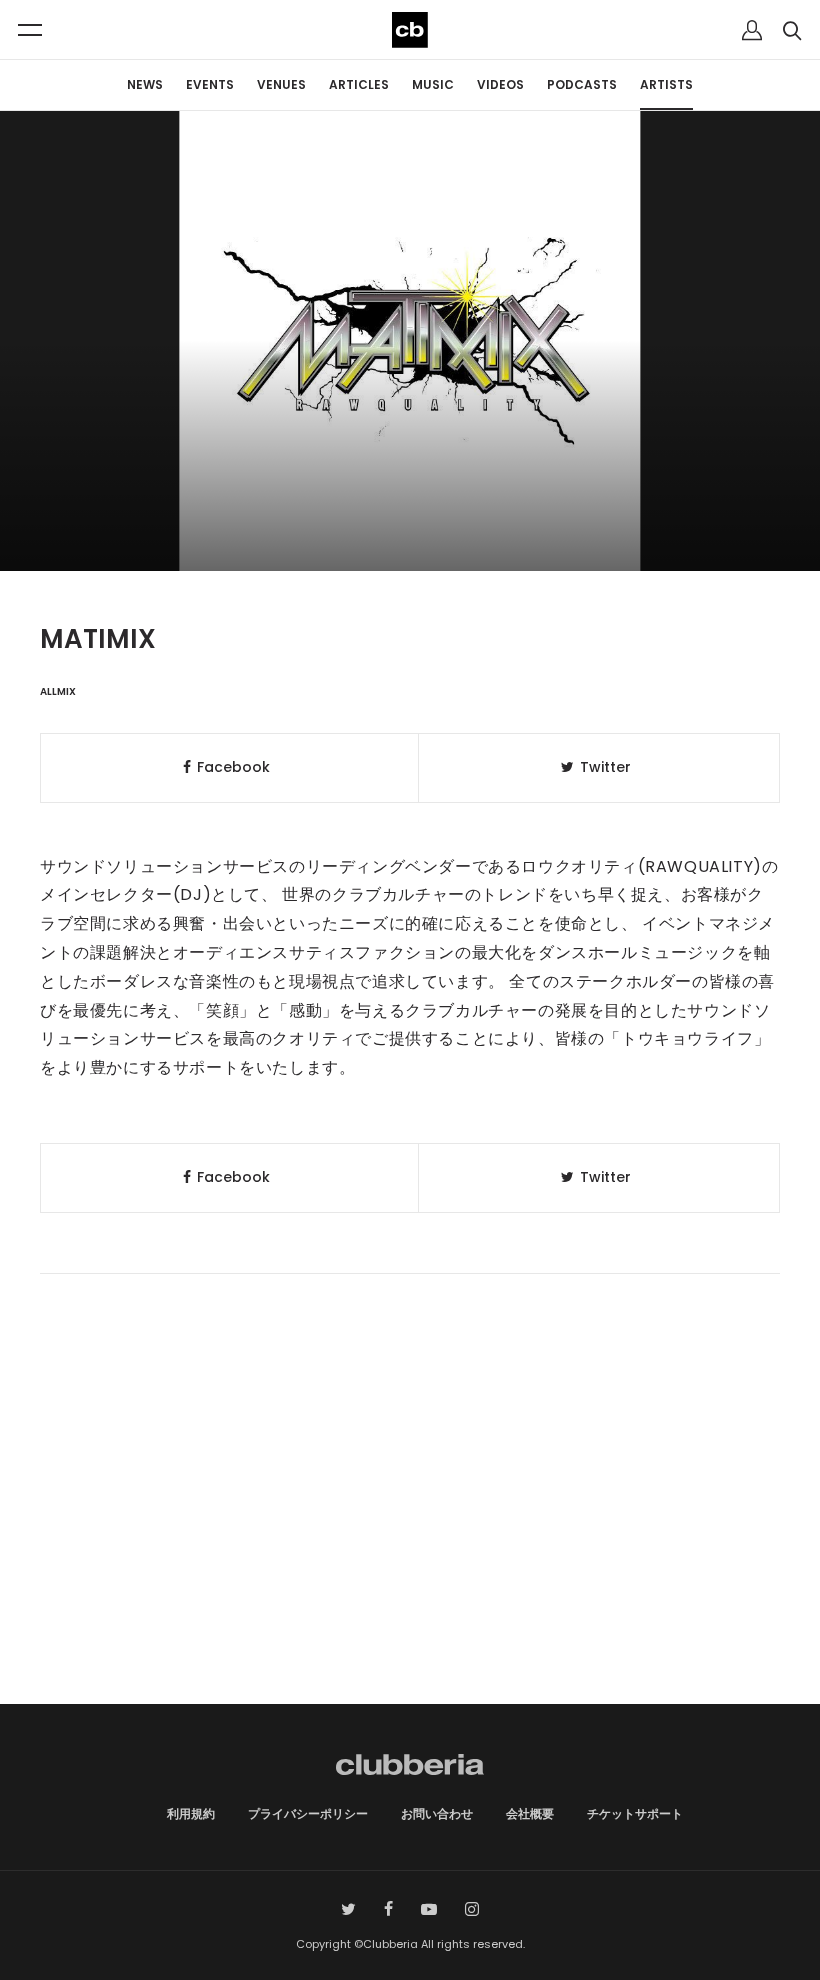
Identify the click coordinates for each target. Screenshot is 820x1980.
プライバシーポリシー (308, 1813)
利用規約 (191, 1813)
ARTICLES (359, 84)
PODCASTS (582, 84)
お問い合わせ (437, 1813)
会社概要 (530, 1813)
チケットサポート (635, 1813)
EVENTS (210, 84)
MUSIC (433, 84)
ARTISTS (666, 84)
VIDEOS (500, 84)
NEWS (145, 84)
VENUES (281, 84)
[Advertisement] (410, 1534)
